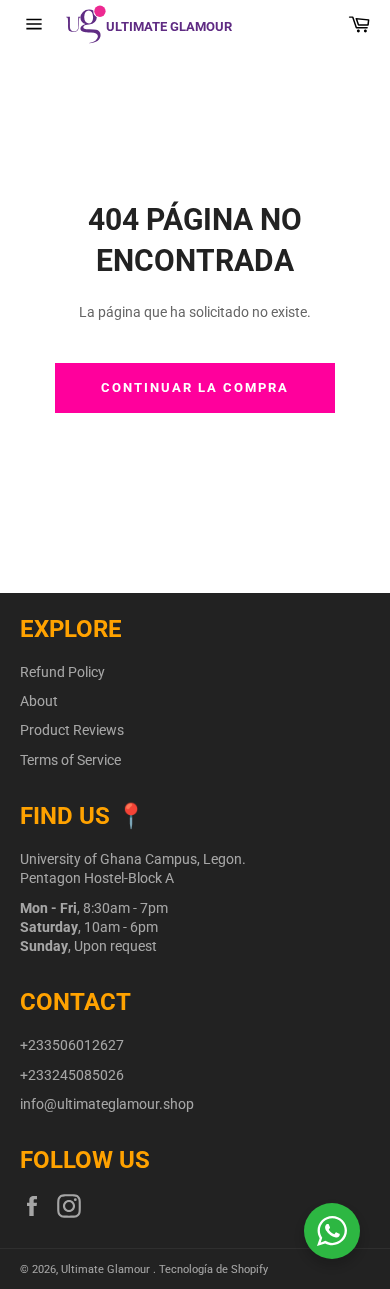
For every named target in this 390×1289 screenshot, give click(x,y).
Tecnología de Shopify (213, 1269)
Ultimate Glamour (107, 1269)
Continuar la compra (194, 387)
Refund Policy (62, 672)
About (39, 701)
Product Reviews (72, 730)
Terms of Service (70, 760)
